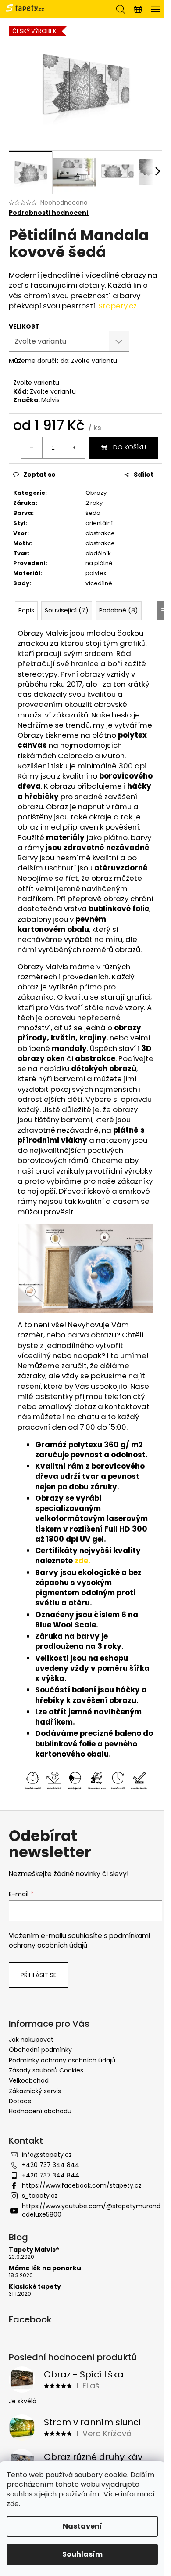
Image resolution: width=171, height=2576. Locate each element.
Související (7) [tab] (67, 610)
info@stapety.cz (47, 2155)
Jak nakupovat (31, 2040)
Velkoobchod (29, 2080)
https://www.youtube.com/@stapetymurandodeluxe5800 (91, 2210)
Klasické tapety (35, 2287)
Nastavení (82, 2526)
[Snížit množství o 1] (32, 448)
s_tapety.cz (40, 2196)
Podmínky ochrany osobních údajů (62, 2060)
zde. (82, 1561)
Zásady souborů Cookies (46, 2070)
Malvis (50, 400)
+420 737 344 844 (51, 2165)
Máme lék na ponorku (45, 2268)
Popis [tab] (26, 610)
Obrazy (96, 493)
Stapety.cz (118, 306)
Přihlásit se (39, 1975)
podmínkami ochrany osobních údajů (79, 1940)
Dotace (20, 2101)
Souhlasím (82, 2554)
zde (13, 2504)
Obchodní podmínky (40, 2050)
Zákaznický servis (35, 2091)
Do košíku (130, 447)
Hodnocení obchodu (40, 2111)
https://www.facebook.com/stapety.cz (82, 2185)
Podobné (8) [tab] (119, 610)
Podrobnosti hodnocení (49, 213)
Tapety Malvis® (34, 2250)
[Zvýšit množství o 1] (74, 448)
